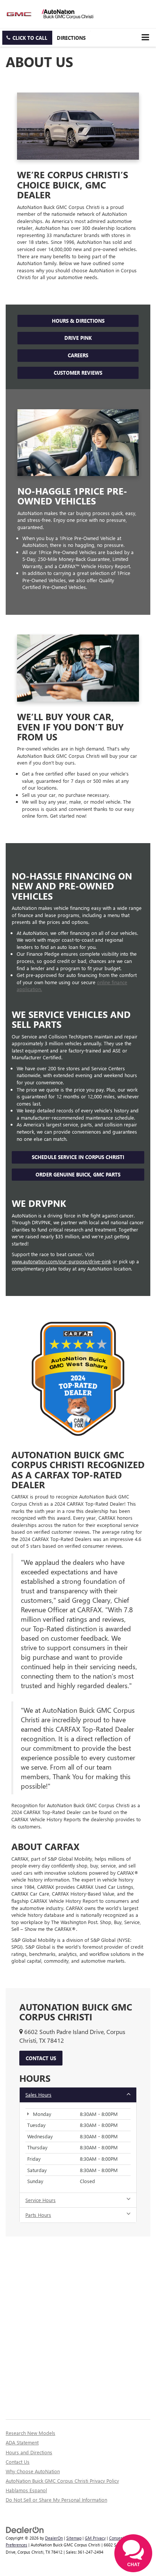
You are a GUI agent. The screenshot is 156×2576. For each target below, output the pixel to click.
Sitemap (74, 2538)
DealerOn (54, 2538)
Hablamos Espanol (26, 2490)
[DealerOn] (25, 2529)
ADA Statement (22, 2442)
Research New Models (30, 2433)
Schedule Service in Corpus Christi (78, 1157)
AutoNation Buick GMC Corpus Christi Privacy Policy (62, 2481)
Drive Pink (78, 338)
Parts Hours (38, 2215)
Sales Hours (38, 2095)
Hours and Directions (29, 2452)
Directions (71, 38)
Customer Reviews (78, 373)
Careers (78, 355)
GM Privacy (95, 2538)
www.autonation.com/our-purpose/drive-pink (61, 1261)
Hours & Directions (78, 321)
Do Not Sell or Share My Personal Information (56, 2500)
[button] (27, 38)
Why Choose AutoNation (33, 2471)
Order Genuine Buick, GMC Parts (78, 1174)
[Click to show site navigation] (145, 37)
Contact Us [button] (41, 2058)
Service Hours (41, 2200)
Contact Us (18, 2462)
